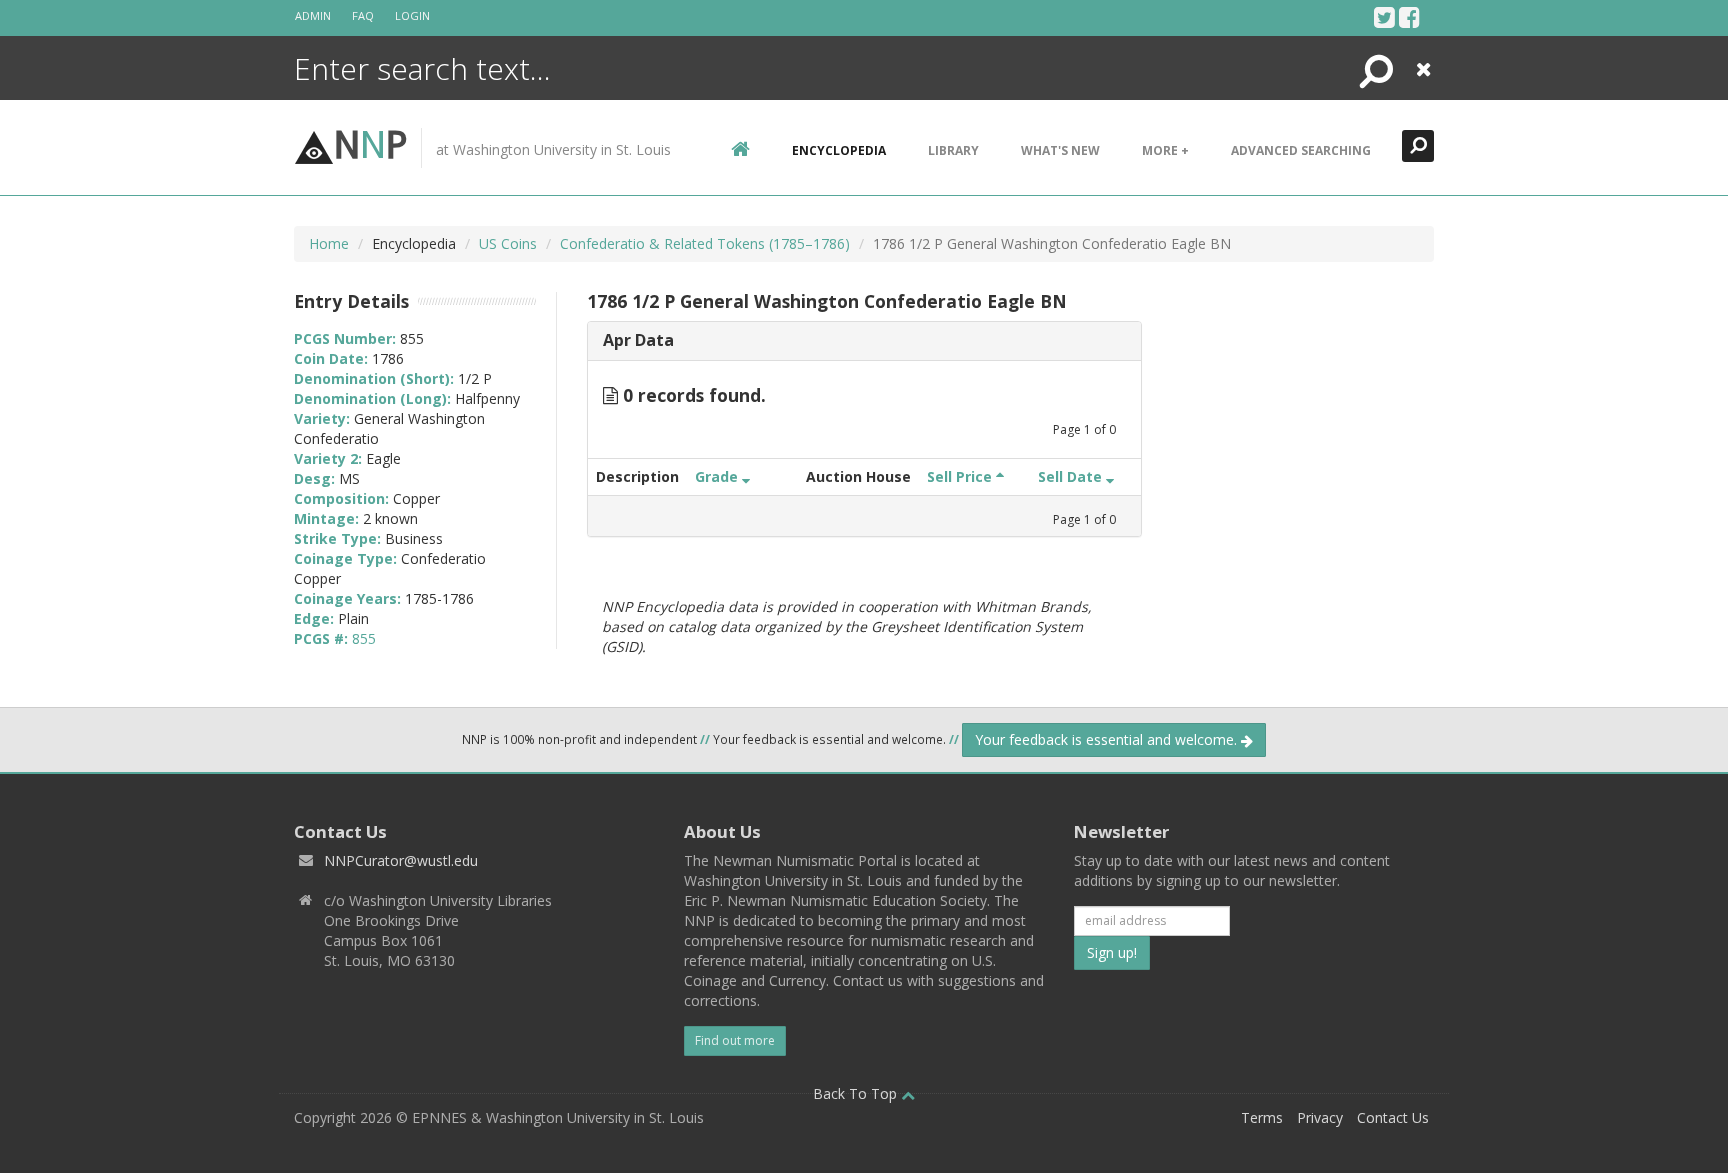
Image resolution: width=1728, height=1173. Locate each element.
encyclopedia (839, 150)
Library (953, 150)
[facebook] (1409, 17)
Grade (718, 476)
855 (364, 638)
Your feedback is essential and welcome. (1108, 739)
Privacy (1320, 1117)
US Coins (508, 243)
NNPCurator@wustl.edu (401, 860)
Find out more (735, 1040)
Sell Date (1072, 476)
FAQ (363, 15)
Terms (1262, 1117)
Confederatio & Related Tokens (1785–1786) (705, 243)
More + (1165, 150)
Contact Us (1393, 1117)
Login (412, 15)
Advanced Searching (1301, 150)
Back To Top (857, 1093)
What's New (1060, 150)
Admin (313, 15)
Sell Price (961, 476)
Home (329, 243)
